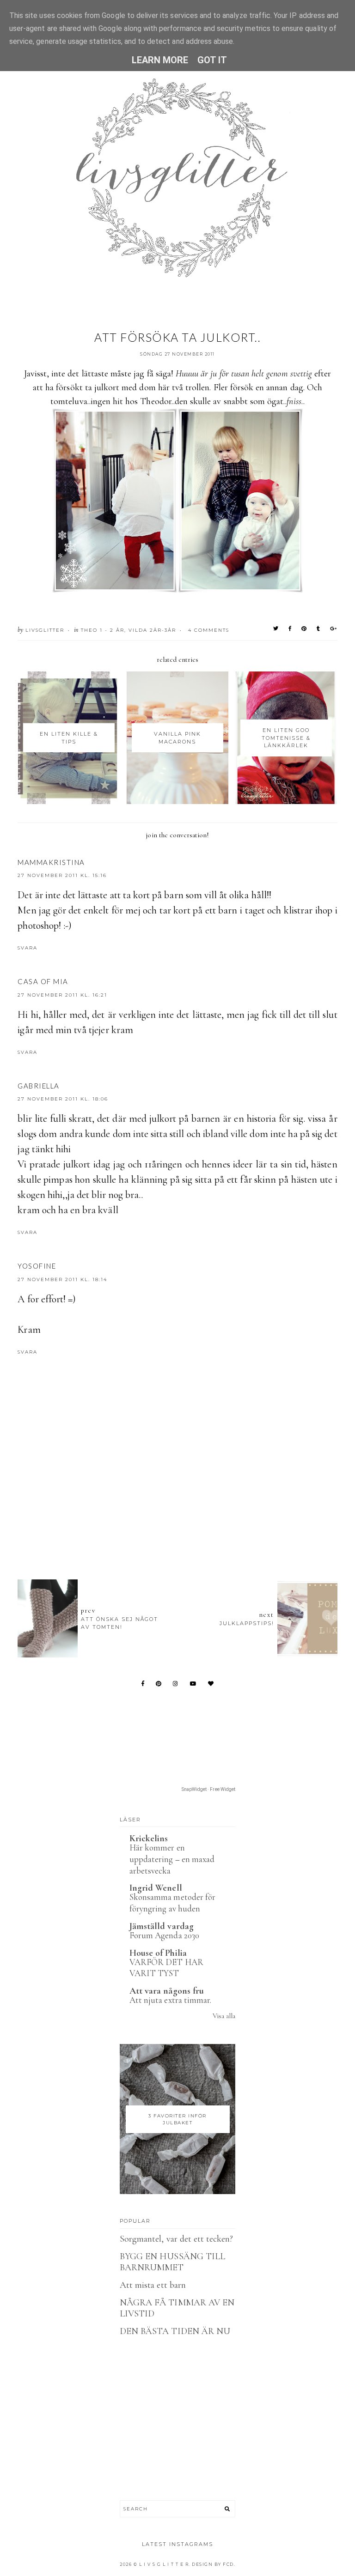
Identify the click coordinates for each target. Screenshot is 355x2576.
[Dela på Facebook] (290, 629)
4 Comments (209, 630)
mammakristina (51, 862)
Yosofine (37, 1266)
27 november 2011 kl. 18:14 (62, 1279)
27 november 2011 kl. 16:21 (62, 995)
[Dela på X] (276, 629)
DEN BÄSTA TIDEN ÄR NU (175, 2331)
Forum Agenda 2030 (164, 1935)
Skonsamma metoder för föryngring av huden (172, 1903)
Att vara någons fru (167, 1991)
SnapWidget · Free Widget (208, 1789)
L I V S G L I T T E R (164, 2564)
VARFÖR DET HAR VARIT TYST (166, 1968)
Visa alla (224, 2016)
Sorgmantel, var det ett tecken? (177, 2239)
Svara (28, 948)
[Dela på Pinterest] (304, 629)
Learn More (160, 60)
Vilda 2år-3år (152, 630)
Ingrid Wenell (156, 1888)
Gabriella (39, 1086)
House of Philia (158, 1953)
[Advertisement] (186, 1522)
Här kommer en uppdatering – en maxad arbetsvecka (172, 1859)
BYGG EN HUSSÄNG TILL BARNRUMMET (172, 2262)
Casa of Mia (43, 981)
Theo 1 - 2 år (103, 630)
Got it (212, 60)
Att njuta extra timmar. (170, 2000)
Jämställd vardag (162, 1926)
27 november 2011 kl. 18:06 (63, 1099)
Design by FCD (213, 2564)
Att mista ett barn (153, 2285)
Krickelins (149, 1838)
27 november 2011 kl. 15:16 (62, 875)
